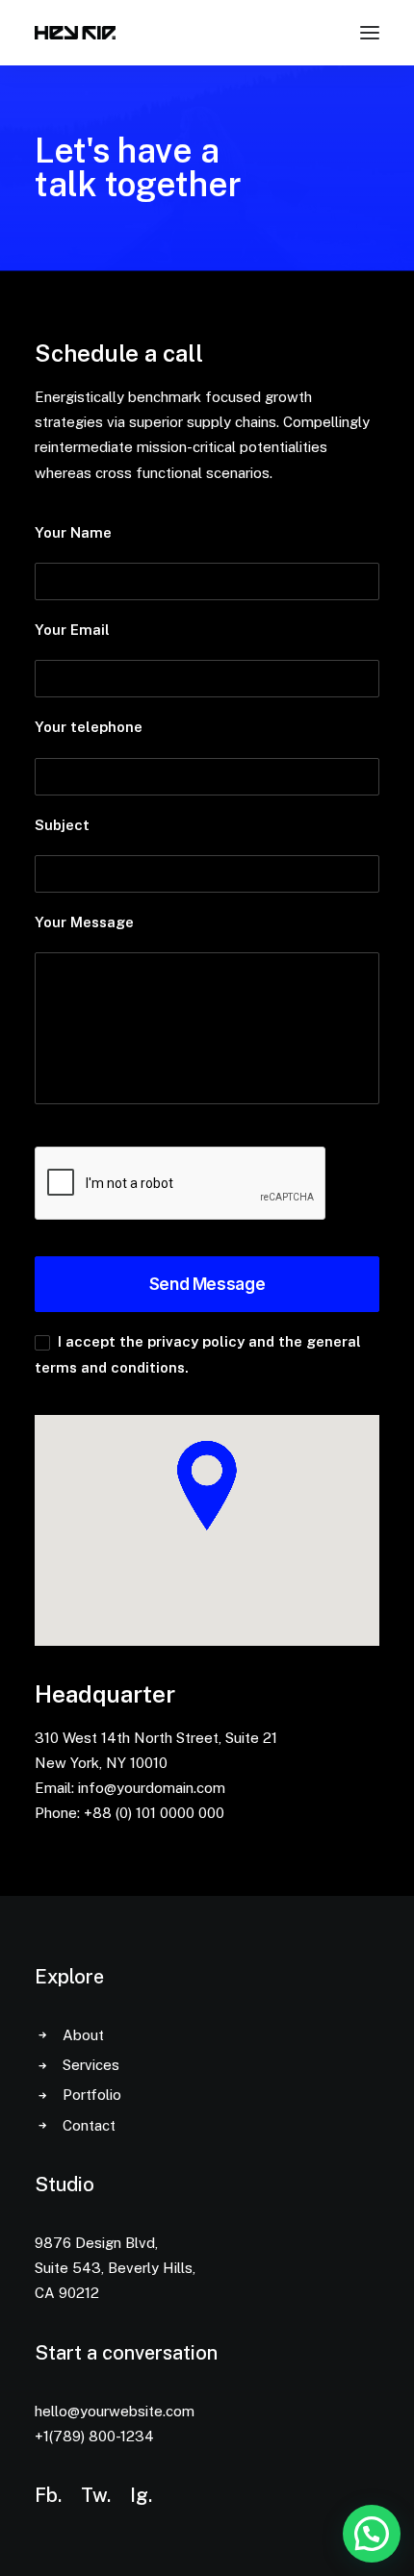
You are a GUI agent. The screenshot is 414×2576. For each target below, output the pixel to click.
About (83, 2035)
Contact (89, 2125)
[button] (372, 2534)
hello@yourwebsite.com (115, 2411)
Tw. (96, 2495)
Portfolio (92, 2095)
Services (91, 2065)
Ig (139, 2495)
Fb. (48, 2495)
